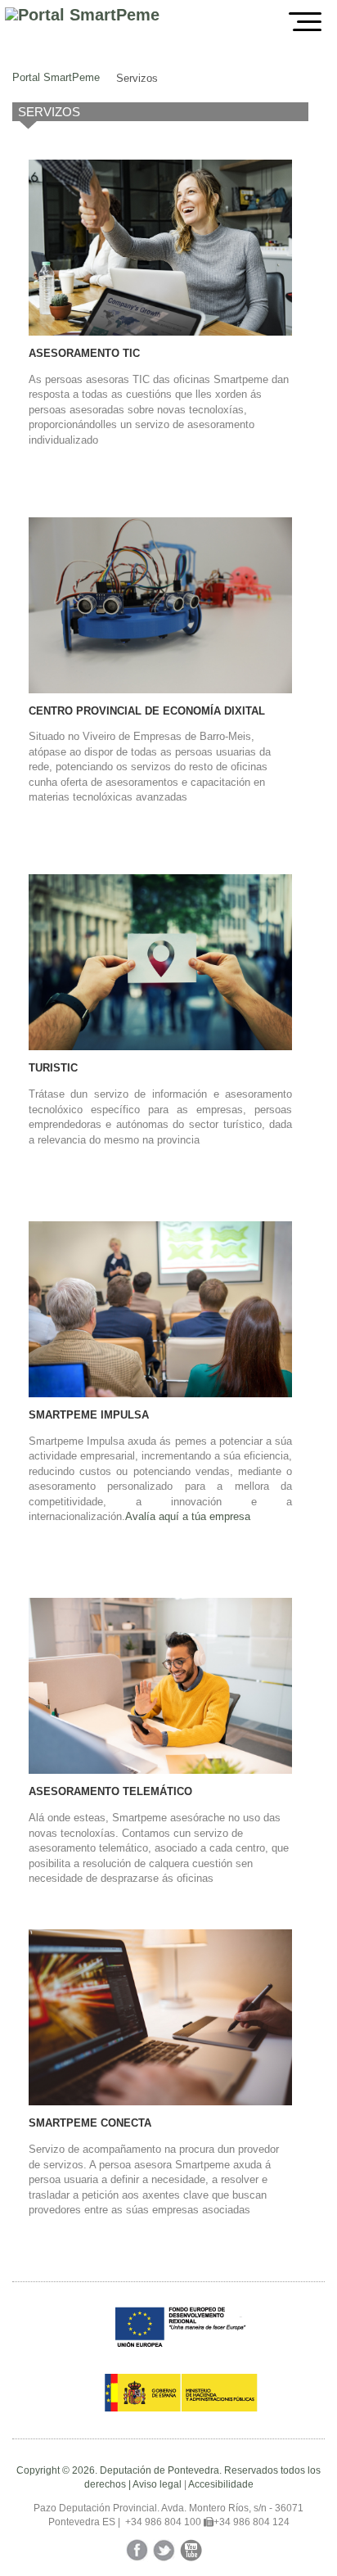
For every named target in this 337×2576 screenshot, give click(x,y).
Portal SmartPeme (56, 77)
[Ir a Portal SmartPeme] (82, 15)
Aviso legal (157, 2484)
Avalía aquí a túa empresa (188, 1516)
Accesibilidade (221, 2484)
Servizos (137, 78)
